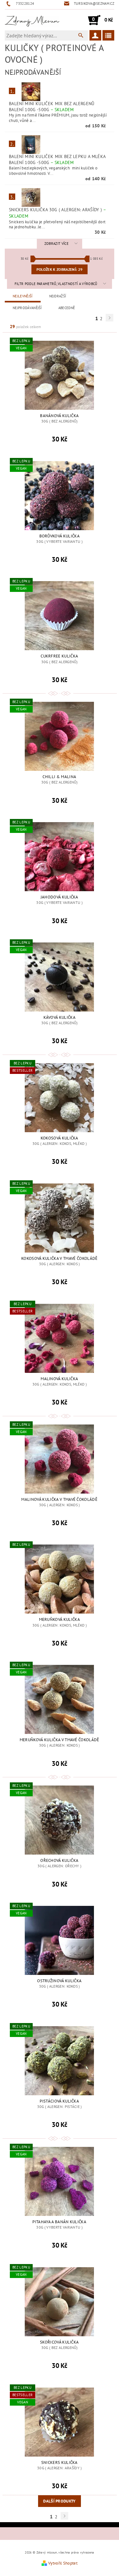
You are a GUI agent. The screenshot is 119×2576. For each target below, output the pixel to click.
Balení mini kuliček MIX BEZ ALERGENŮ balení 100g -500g (52, 107)
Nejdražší (58, 296)
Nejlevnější (23, 296)
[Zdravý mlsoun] (32, 20)
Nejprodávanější (27, 308)
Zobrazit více (56, 244)
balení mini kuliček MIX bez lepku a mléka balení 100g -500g (57, 159)
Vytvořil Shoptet (63, 2563)
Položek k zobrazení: (60, 269)
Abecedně (67, 308)
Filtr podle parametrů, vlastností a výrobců (56, 284)
